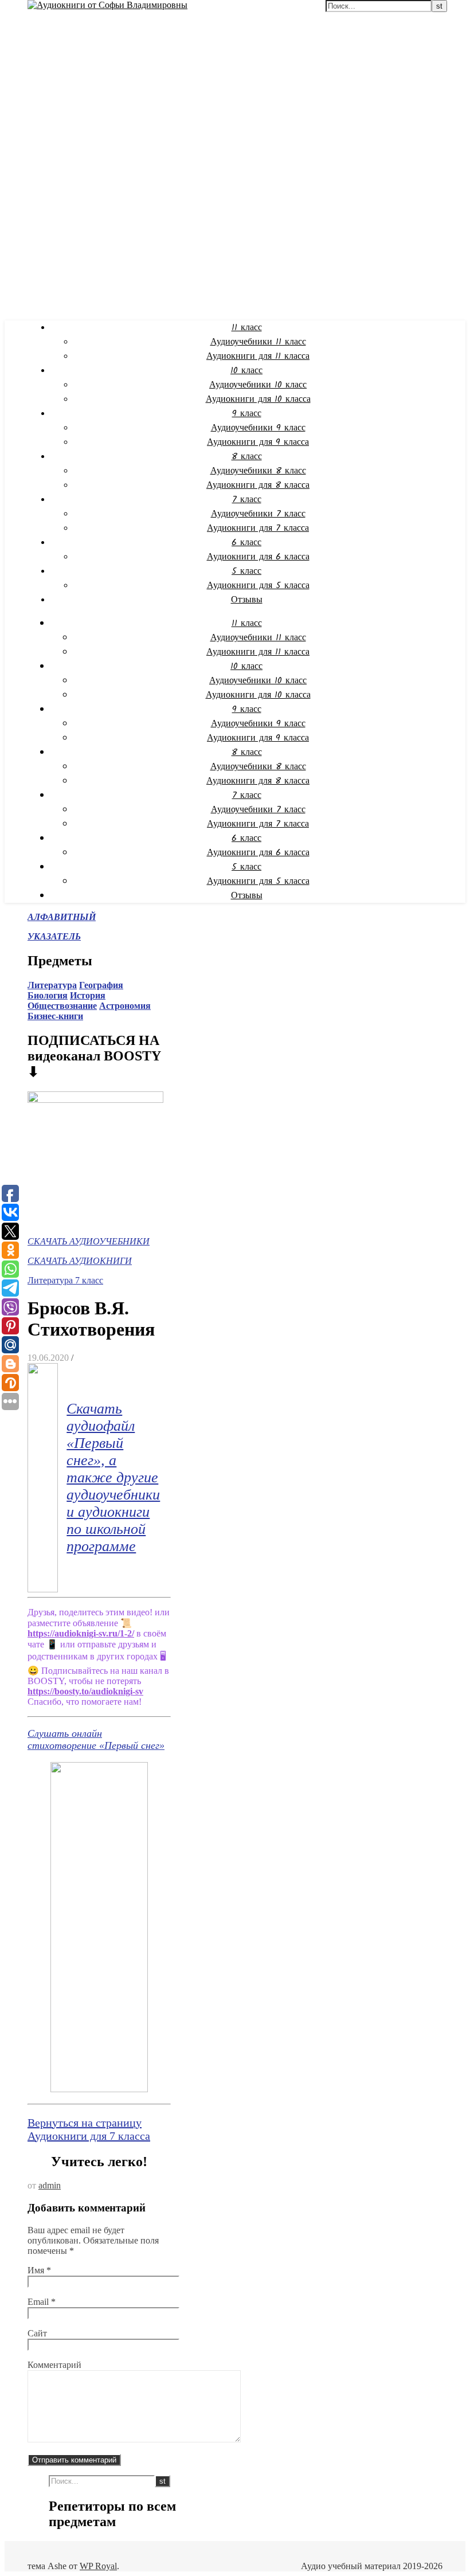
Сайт (37, 2333)
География (101, 985)
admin (50, 2185)
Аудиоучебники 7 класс (258, 514)
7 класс (247, 500)
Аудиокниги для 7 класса (258, 528)
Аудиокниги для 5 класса (258, 586)
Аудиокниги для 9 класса (258, 442)
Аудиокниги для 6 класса (258, 557)
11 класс (247, 328)
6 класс (246, 543)
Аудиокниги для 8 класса (258, 485)
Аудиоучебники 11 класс (258, 342)
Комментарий (54, 2365)
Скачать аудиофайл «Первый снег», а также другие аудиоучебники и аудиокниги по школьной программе (113, 1477)
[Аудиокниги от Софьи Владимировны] (107, 5)
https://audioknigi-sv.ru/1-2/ (81, 1633)
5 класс (246, 571)
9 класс (247, 414)
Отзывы (247, 600)
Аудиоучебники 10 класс (258, 385)
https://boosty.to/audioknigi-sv (85, 1691)
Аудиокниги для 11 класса (258, 356)
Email (42, 2302)
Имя (39, 2270)
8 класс (247, 457)
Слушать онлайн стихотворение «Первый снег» (96, 1739)
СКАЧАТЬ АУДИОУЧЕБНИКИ (89, 1241)
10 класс (246, 371)
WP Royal (98, 2566)
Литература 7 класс (65, 1280)
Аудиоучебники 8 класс (258, 471)
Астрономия (125, 1006)
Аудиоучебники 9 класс (258, 428)
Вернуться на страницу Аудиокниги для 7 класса (89, 2129)
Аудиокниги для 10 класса (258, 399)
